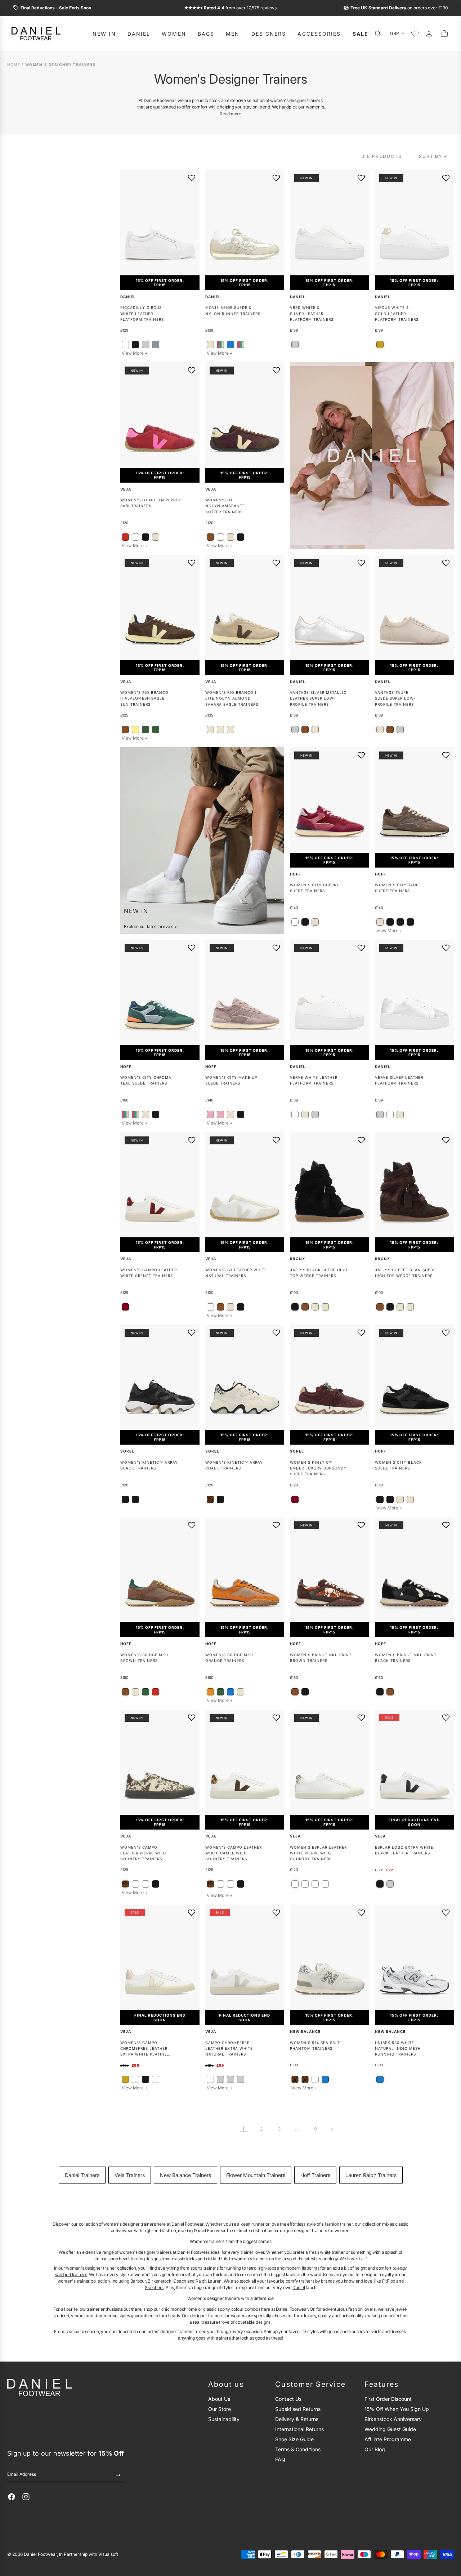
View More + (135, 353)
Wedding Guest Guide (390, 2429)
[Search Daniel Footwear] (380, 34)
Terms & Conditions (298, 2449)
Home (14, 65)
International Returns (299, 2429)
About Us (219, 2399)
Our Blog (375, 2449)
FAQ (280, 2459)
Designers (269, 34)
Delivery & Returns (297, 2419)
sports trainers (205, 2268)
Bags (206, 34)
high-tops (267, 2268)
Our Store (220, 2409)
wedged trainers (71, 2274)
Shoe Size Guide (294, 2439)
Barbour (138, 2281)
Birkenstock (159, 2281)
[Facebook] (12, 2497)
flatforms (311, 2268)
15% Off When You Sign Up (397, 2409)
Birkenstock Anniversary (393, 2419)
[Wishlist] (415, 34)
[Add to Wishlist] (192, 178)
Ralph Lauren (209, 2281)
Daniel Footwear (40, 2554)
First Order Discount (388, 2399)
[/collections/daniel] (372, 456)
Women (174, 34)
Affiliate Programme (388, 2439)
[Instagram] (26, 2497)
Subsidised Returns (298, 2409)
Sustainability (224, 2419)
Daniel (139, 34)
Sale (361, 34)
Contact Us (288, 2399)
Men (233, 34)
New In (104, 34)
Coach (180, 2281)
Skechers (154, 2287)
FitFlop (389, 2281)
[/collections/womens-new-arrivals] (202, 841)
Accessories (319, 34)
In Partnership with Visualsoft (89, 2554)
